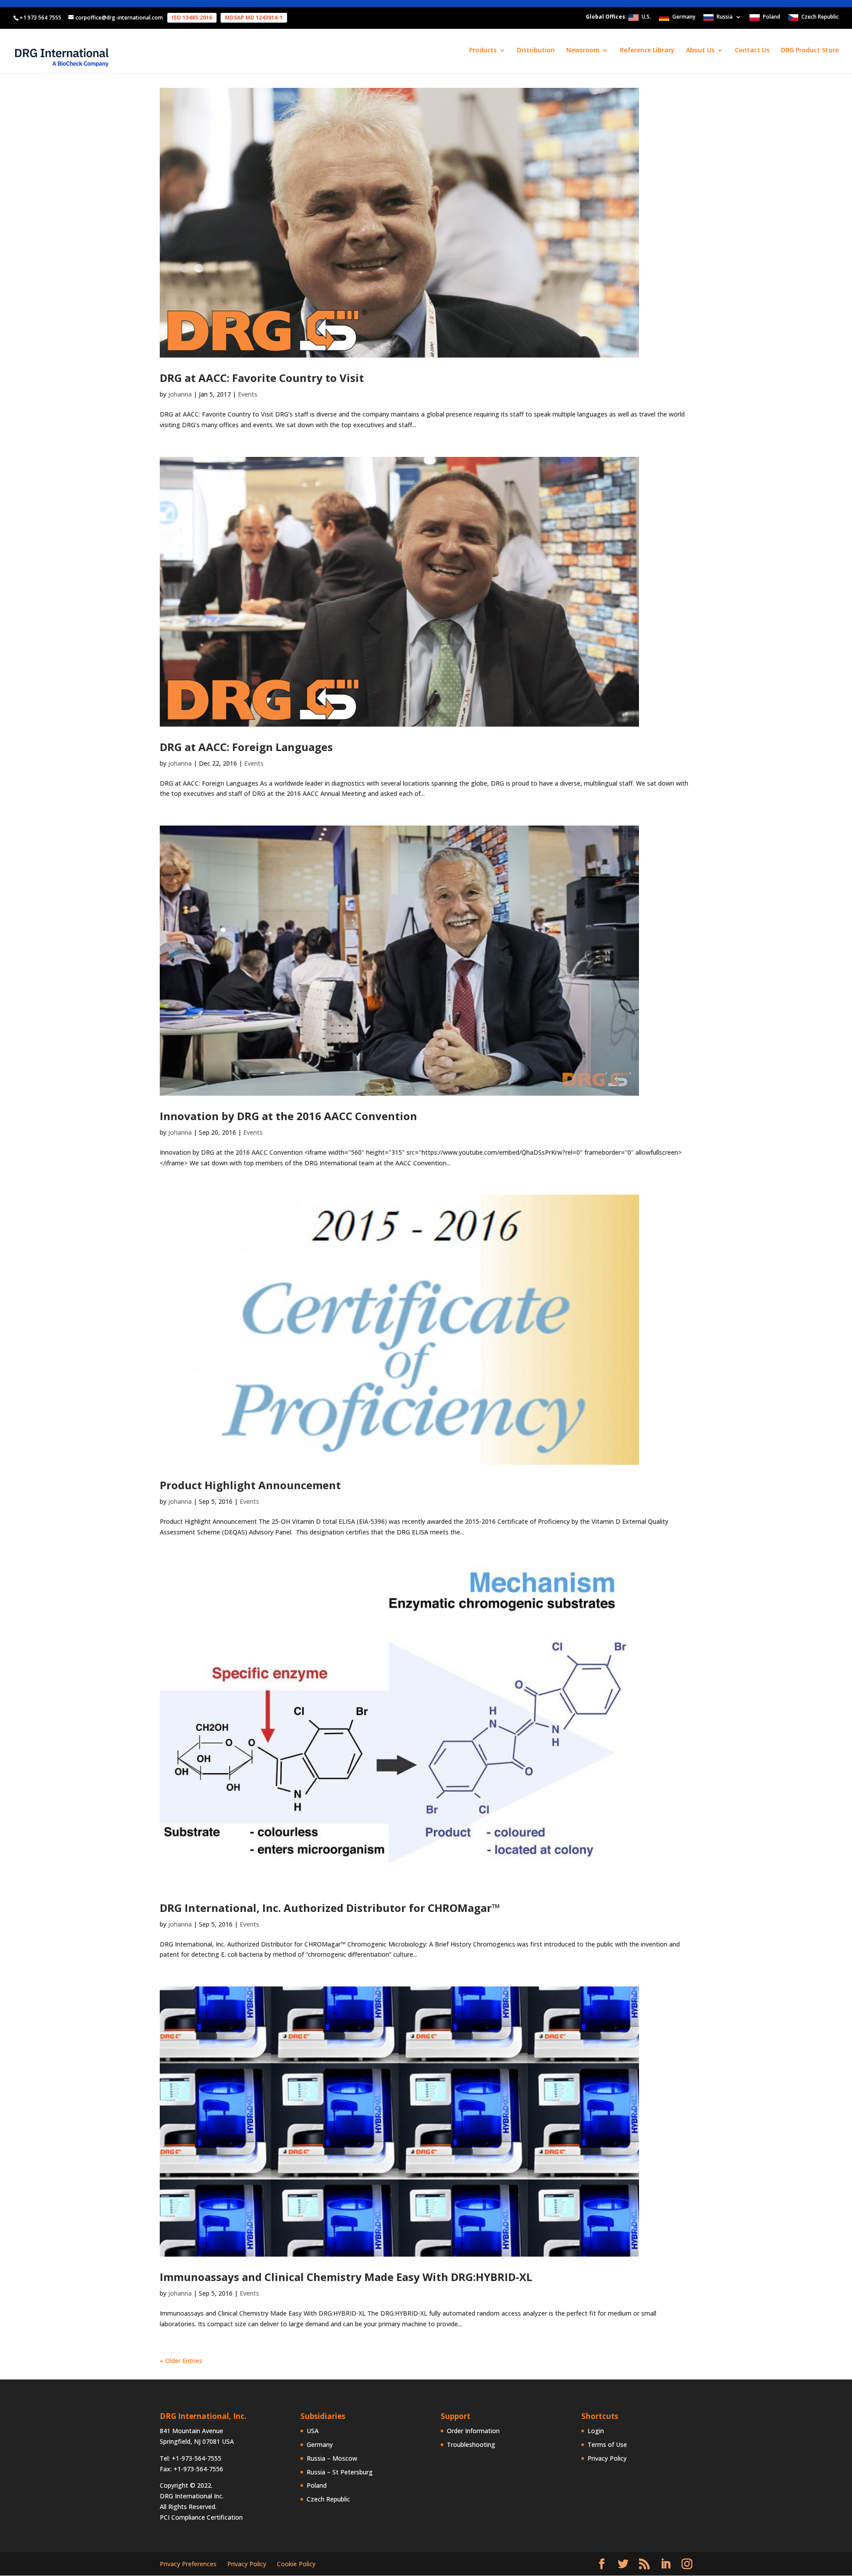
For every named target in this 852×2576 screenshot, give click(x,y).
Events (248, 394)
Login (596, 2431)
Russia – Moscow (332, 2458)
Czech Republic (820, 17)
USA (313, 2431)
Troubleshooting (471, 2444)
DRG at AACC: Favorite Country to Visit (262, 378)
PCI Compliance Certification (201, 2517)
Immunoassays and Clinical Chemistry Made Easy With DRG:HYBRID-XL (346, 2277)
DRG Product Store (810, 51)
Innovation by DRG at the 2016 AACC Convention (288, 1116)
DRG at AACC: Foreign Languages (246, 747)
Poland (771, 17)
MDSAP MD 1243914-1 (254, 18)
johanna (180, 394)
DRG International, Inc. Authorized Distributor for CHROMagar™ (330, 1908)
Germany (684, 17)
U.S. (646, 17)
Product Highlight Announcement (250, 1485)
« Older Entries (181, 2361)
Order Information (473, 2431)
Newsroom (583, 51)
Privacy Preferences (188, 2564)
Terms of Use (607, 2444)
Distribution (536, 51)
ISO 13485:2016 (192, 18)
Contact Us (752, 51)
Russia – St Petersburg (340, 2472)
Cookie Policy (296, 2564)
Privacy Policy (607, 2458)
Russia (725, 17)
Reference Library (647, 51)
